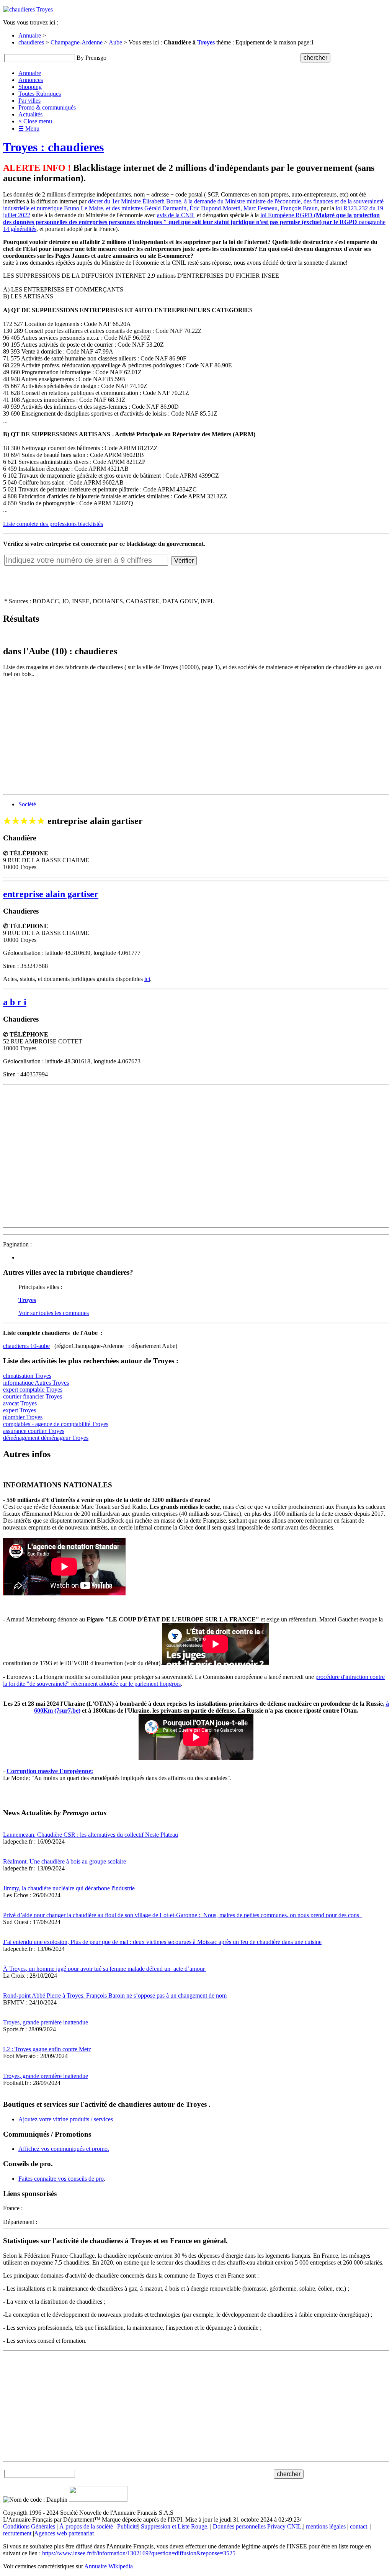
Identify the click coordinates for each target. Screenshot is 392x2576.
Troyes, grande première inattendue (46, 2022)
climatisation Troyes (27, 1376)
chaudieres (31, 42)
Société (27, 804)
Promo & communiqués (47, 107)
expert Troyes (20, 1410)
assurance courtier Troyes (34, 1431)
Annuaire (30, 35)
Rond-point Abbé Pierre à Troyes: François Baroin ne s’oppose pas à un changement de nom (115, 1995)
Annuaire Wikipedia (109, 2566)
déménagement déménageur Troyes (46, 1438)
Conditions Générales (29, 2526)
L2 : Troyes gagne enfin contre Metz (47, 2049)
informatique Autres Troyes (36, 1383)
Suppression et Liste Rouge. (175, 2526)
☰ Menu (29, 129)
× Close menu (35, 121)
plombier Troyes (23, 1417)
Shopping (30, 87)
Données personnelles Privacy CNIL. (258, 2526)
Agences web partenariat (64, 2533)
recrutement (17, 2533)
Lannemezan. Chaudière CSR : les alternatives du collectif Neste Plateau (91, 1835)
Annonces (31, 80)
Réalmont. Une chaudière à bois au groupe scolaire (65, 1861)
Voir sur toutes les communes (54, 1313)
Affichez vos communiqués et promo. (64, 2149)
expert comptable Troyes (33, 1390)
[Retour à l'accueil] (28, 9)
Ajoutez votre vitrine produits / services (66, 2119)
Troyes (206, 42)
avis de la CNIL (176, 215)
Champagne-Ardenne (77, 42)
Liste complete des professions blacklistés (53, 524)
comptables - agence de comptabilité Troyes (56, 1424)
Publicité (128, 2526)
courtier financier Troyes (33, 1396)
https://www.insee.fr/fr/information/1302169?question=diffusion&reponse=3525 (139, 2553)
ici (147, 979)
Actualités (30, 114)
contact (359, 2526)
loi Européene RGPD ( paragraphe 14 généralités (194, 222)
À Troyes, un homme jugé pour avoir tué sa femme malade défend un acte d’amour (105, 1969)
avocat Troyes (20, 1403)
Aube (115, 42)
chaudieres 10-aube (26, 1346)
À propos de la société (86, 2526)
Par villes (29, 101)
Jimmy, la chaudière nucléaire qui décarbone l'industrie (69, 1888)
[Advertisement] (196, 737)
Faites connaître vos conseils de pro (61, 2179)
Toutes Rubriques (40, 94)
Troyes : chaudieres (53, 147)
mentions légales (326, 2526)
